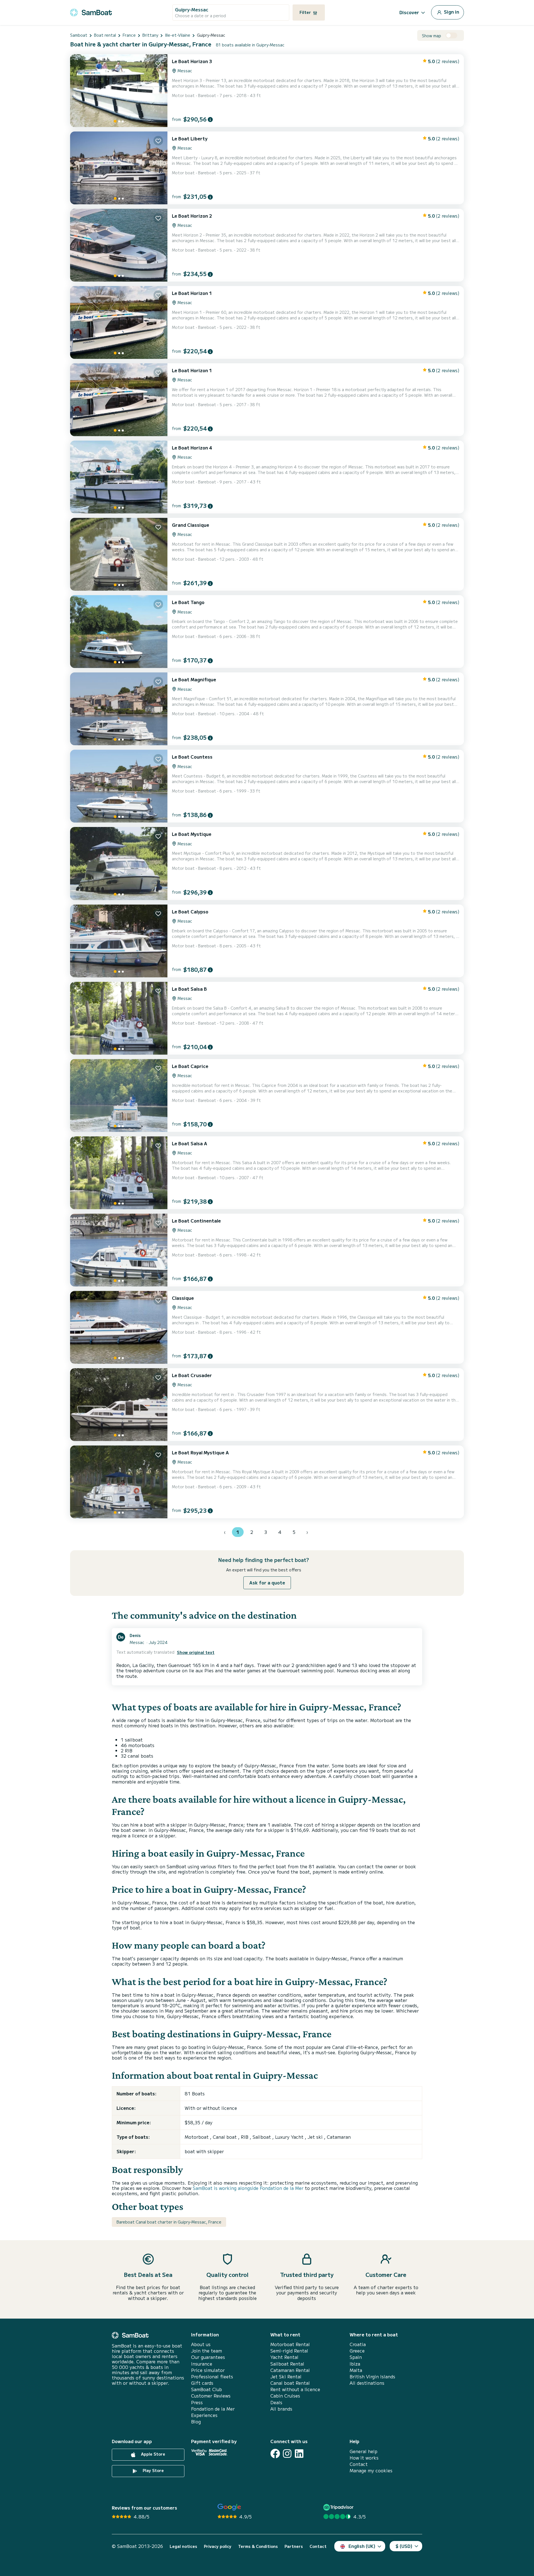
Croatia (358, 2344)
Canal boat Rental (290, 2383)
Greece (357, 2351)
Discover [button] (409, 12)
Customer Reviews (211, 2396)
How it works (364, 2458)
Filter (306, 12)
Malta (356, 2370)
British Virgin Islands (372, 2377)
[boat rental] (91, 12)
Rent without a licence (295, 2389)
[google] (229, 2507)
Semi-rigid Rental (289, 2351)
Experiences (204, 2415)
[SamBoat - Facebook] (275, 2454)
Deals (276, 2402)
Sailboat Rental (287, 2364)
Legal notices (183, 2546)
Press (197, 2402)
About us (201, 2344)
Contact (359, 2464)
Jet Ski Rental (286, 2377)
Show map (432, 36)
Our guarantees (208, 2357)
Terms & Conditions (258, 2546)
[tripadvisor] (339, 2507)
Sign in (451, 12)
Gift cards (202, 2383)
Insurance (202, 2364)
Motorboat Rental (290, 2344)
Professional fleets (212, 2377)
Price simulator (208, 2370)
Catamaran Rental (290, 2370)
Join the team (207, 2351)
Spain (356, 2357)
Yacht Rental (284, 2357)
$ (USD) (404, 2546)
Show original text (196, 1652)
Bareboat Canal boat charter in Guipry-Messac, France (169, 2222)
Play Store (153, 2470)
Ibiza (355, 2364)
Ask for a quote (267, 1583)
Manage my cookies (371, 2471)
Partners (294, 2546)
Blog (196, 2422)
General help (364, 2451)
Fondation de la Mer (213, 2409)
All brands (281, 2409)
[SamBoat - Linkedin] (299, 2454)
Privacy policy (218, 2546)
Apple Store (153, 2454)
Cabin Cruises (285, 2396)
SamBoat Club (207, 2389)
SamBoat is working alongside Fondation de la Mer (248, 2188)
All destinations (367, 2383)
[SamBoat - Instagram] (287, 2454)
